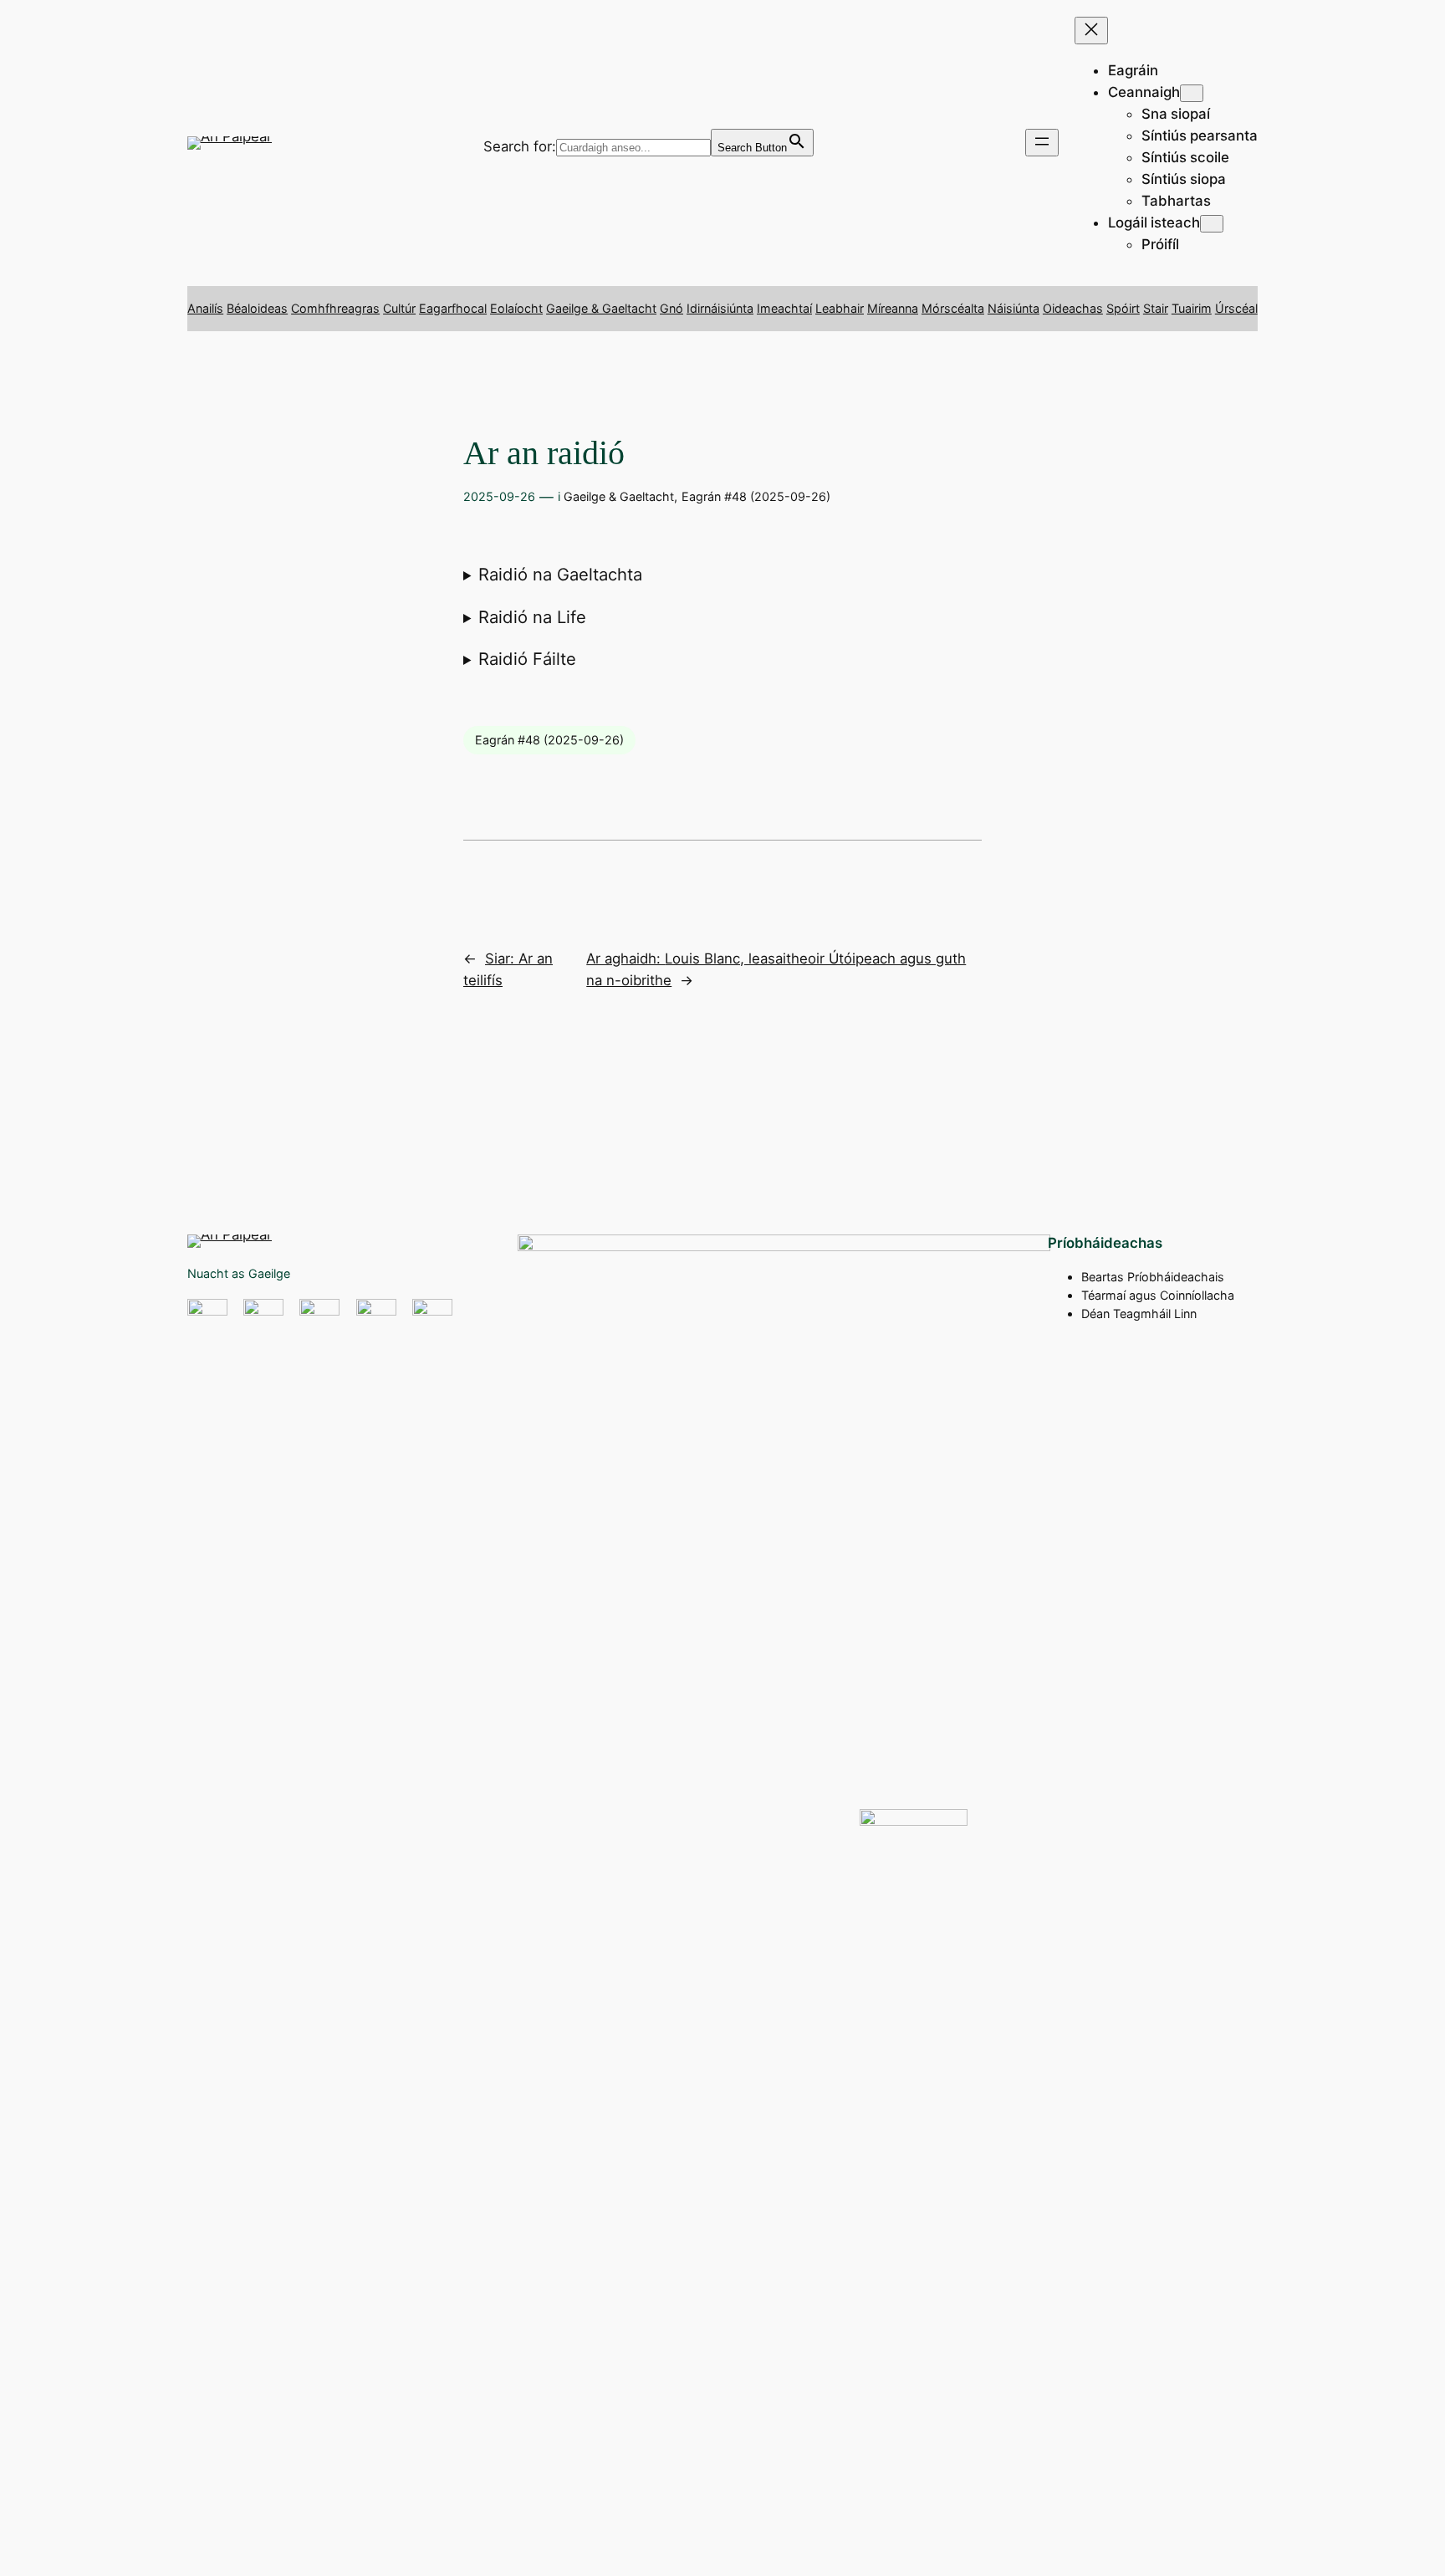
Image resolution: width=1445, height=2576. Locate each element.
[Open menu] (1042, 143)
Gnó (671, 308)
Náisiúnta (1014, 308)
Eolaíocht (516, 308)
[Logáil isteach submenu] (1212, 224)
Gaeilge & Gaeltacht (601, 308)
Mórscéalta (953, 308)
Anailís (205, 308)
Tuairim (1192, 308)
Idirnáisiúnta (720, 308)
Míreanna (893, 308)
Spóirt (1123, 308)
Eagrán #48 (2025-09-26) (756, 496)
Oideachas (1073, 308)
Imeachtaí (784, 308)
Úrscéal (1236, 308)
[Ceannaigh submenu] (1192, 93)
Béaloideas (257, 308)
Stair (1156, 308)
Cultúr (399, 308)
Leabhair (840, 308)
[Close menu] (1091, 31)
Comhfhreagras (335, 308)
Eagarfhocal (453, 308)
